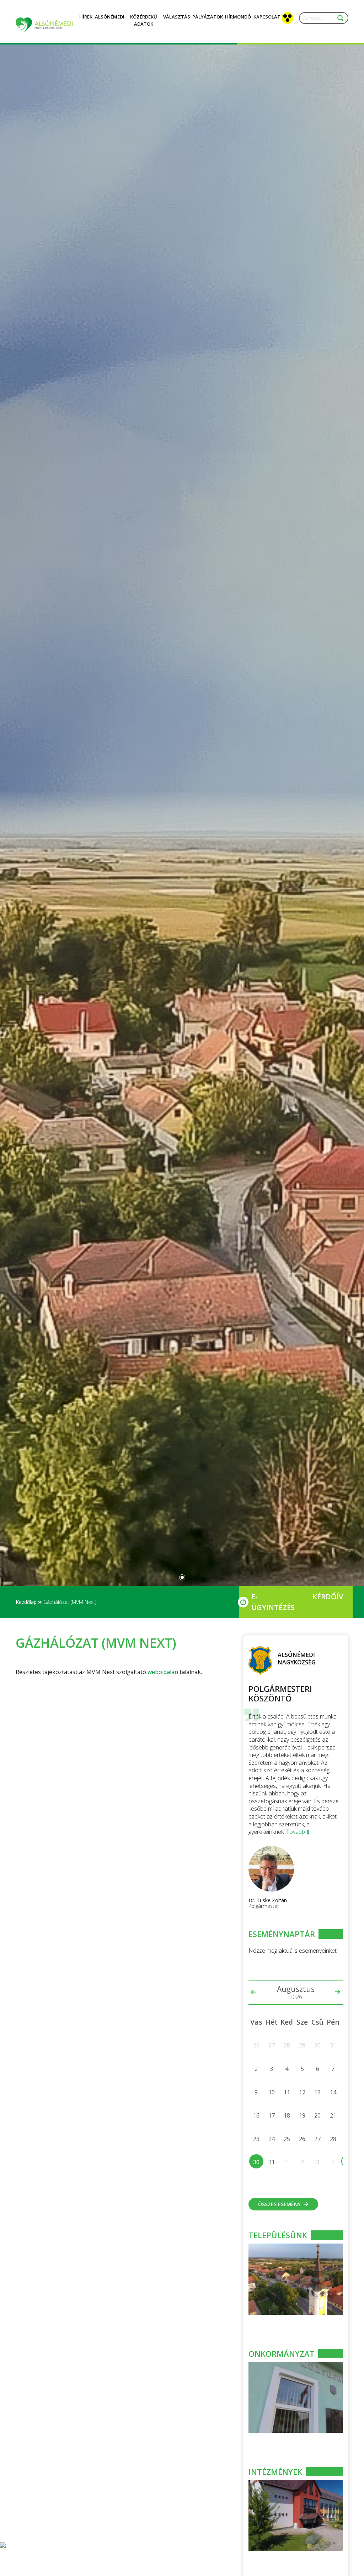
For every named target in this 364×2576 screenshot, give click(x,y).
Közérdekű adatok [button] (144, 20)
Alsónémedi (110, 17)
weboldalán (163, 1672)
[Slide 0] (182, 1577)
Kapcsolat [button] (267, 17)
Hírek (86, 17)
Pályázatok (208, 17)
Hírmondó (238, 17)
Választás (177, 17)
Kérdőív (328, 1597)
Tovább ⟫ (298, 1832)
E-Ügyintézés (273, 1602)
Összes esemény (279, 2204)
